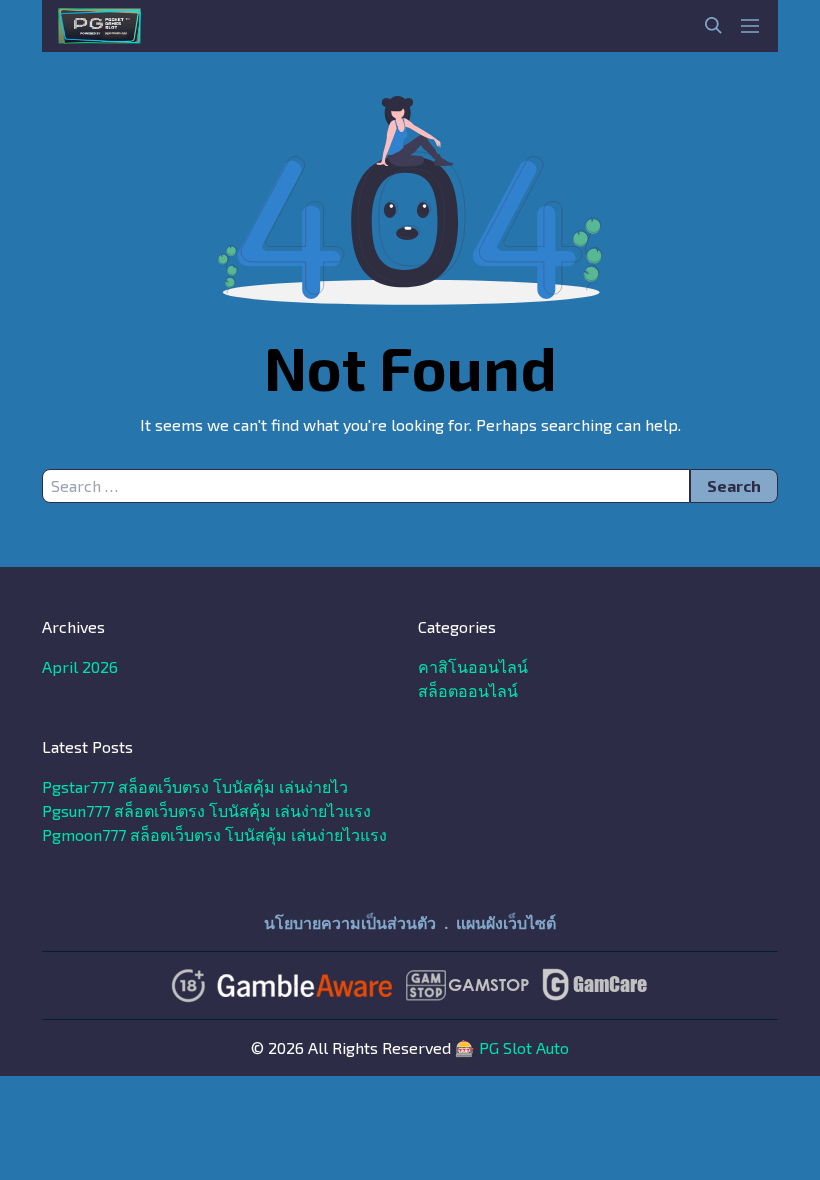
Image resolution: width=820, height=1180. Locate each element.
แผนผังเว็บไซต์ (506, 922)
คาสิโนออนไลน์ (473, 666)
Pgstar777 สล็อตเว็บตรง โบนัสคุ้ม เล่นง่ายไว (195, 786)
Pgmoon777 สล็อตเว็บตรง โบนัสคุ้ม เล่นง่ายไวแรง (214, 834)
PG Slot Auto (524, 1047)
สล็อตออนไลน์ (468, 690)
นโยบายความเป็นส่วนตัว (350, 922)
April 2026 (80, 666)
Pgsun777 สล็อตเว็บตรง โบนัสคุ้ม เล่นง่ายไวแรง (206, 810)
